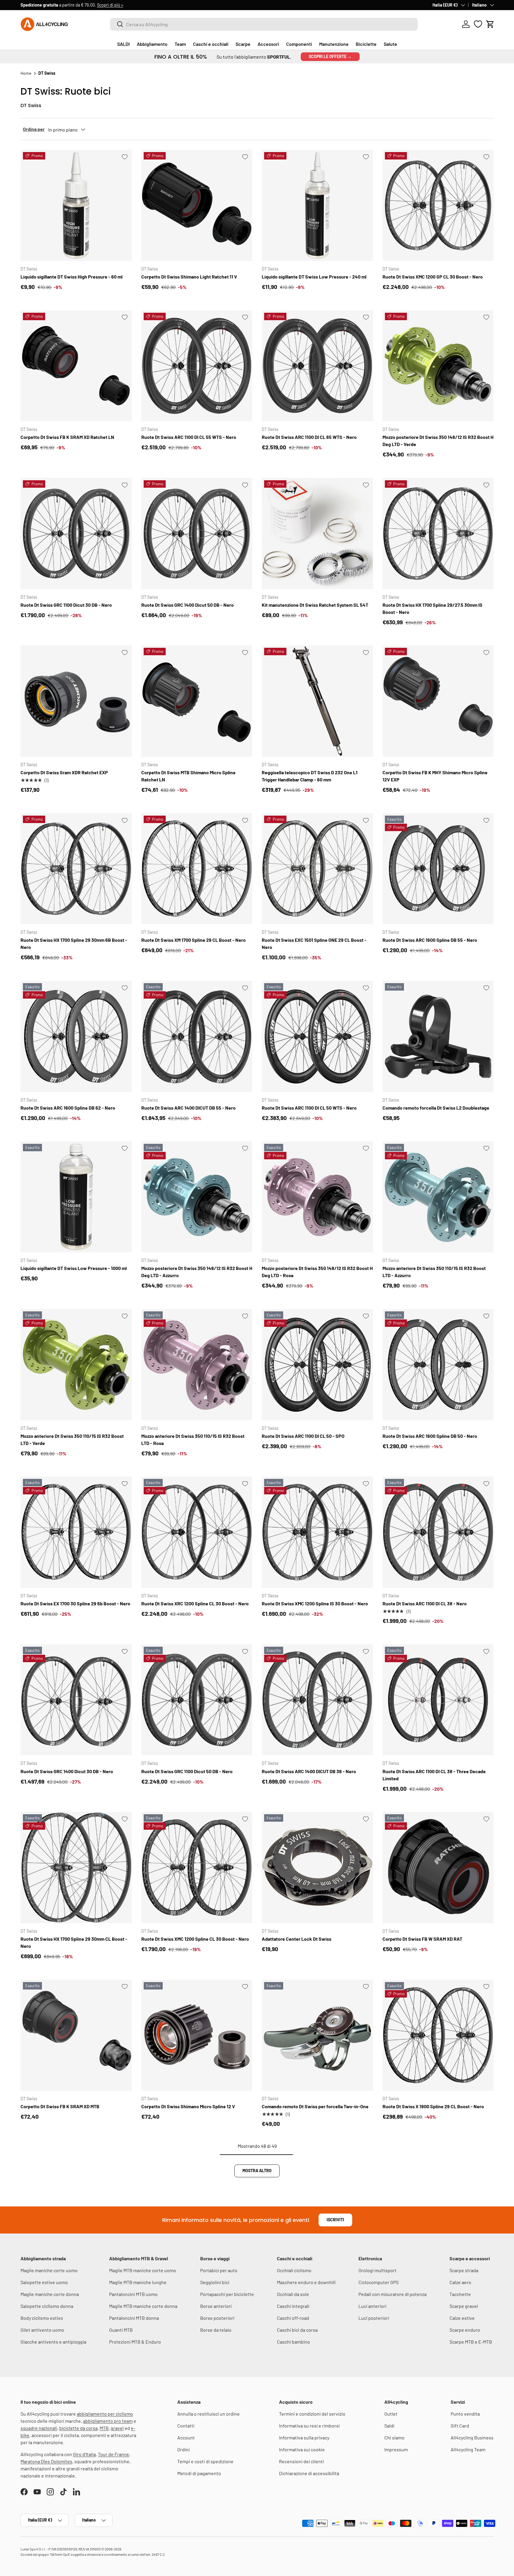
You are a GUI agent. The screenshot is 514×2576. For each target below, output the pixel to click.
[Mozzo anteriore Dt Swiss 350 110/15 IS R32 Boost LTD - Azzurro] (438, 1197)
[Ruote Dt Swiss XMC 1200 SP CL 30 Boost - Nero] (438, 205)
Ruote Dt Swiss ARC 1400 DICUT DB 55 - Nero (188, 1108)
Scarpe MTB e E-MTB (471, 2342)
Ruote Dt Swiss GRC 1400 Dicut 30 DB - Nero (67, 1771)
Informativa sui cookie (302, 2449)
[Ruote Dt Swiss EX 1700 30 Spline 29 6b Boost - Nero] (76, 1532)
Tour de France (113, 2454)
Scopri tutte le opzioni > (113, 5)
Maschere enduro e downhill (306, 2282)
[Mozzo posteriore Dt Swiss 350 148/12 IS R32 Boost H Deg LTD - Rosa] (317, 1197)
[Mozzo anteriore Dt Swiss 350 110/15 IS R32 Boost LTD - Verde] (76, 1365)
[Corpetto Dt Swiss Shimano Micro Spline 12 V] (197, 2035)
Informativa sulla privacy (304, 2437)
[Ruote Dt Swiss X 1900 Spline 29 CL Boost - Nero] (438, 2035)
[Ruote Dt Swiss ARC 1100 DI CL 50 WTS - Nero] (317, 1036)
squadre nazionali (39, 2428)
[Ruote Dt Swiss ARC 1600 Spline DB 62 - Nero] (76, 1036)
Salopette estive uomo (44, 2282)
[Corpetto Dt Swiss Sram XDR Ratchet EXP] (76, 701)
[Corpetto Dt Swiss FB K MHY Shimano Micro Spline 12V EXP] (438, 701)
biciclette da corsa (78, 2428)
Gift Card (460, 2426)
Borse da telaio (216, 2330)
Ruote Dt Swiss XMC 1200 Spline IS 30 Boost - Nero (315, 1603)
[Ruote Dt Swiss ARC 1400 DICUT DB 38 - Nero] (317, 1700)
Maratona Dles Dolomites (46, 2461)
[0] (478, 24)
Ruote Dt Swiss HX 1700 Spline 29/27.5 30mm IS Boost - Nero (432, 608)
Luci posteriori (374, 2318)
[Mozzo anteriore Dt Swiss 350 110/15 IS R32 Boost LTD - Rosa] (197, 1365)
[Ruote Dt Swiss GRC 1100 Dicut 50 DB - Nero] (197, 1700)
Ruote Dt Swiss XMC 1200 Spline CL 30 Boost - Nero (195, 1939)
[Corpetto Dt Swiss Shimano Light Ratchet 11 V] (197, 205)
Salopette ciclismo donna (47, 2306)
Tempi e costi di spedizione (205, 2461)
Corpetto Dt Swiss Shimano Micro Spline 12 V (188, 2106)
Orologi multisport (377, 2270)
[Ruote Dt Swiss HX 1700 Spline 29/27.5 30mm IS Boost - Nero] (438, 534)
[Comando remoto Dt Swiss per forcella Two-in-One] (317, 2035)
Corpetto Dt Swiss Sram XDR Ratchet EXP (64, 772)
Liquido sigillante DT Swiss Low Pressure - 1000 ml (74, 1268)
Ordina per (34, 129)
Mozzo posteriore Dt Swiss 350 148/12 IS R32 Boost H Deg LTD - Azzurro (197, 1272)
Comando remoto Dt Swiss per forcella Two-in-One (315, 2106)
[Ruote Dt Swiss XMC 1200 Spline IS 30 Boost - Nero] (317, 1532)
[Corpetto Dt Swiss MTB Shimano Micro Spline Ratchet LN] (197, 701)
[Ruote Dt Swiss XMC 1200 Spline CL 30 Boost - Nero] (197, 1868)
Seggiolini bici (215, 2282)
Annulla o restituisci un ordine (209, 2414)
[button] (490, 24)
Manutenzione (334, 44)
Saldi (389, 2426)
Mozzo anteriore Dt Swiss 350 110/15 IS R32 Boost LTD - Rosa (193, 1439)
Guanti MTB (121, 2330)
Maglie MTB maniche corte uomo (143, 2270)
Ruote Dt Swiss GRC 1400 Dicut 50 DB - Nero (188, 605)
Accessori (268, 44)
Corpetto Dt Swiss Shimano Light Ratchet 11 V (189, 277)
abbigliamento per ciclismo (105, 2414)
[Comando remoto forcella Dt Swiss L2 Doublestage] (438, 1036)
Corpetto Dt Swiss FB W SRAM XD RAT (422, 1939)
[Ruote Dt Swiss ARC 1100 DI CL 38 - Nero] (438, 1532)
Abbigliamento (152, 44)
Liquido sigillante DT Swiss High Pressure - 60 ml (72, 277)
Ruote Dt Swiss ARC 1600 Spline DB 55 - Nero (430, 940)
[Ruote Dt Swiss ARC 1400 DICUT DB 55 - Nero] (197, 1036)
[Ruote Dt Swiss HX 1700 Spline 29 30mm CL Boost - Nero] (76, 1868)
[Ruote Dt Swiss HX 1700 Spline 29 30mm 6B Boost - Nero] (76, 869)
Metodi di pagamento (199, 2473)
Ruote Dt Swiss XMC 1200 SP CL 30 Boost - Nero (433, 277)
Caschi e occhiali (211, 44)
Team (180, 44)
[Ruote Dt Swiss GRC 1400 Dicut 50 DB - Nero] (197, 534)
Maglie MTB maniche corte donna (143, 2306)
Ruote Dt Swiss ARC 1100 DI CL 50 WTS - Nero (309, 1108)
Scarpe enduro (465, 2330)
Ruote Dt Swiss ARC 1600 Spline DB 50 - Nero (430, 1436)
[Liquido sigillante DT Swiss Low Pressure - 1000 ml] (76, 1197)
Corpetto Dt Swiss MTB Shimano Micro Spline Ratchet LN (188, 776)
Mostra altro (257, 2171)
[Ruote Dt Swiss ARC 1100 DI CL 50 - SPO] (317, 1365)
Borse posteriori (217, 2318)
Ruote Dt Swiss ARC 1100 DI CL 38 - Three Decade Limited (434, 1775)
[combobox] (264, 24)
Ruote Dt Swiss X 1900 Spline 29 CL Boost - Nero (433, 2106)
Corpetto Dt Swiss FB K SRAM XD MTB (60, 2106)
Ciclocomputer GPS (379, 2282)
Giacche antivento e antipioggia (53, 2342)
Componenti (299, 44)
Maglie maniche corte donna (50, 2294)
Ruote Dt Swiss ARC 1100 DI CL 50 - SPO (303, 1436)
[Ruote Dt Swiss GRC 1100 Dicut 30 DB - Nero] (76, 534)
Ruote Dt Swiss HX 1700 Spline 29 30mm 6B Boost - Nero (74, 943)
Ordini (184, 2449)
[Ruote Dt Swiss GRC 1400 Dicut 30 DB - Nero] (76, 1700)
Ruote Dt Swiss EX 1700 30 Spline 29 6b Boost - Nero (75, 1603)
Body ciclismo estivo (42, 2318)
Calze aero (460, 2282)
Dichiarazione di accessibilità (309, 2473)
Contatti (186, 2426)
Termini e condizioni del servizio (312, 2414)
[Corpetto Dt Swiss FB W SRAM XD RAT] (438, 1868)
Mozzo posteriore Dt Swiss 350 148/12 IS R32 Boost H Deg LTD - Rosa (317, 1272)
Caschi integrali (293, 2306)
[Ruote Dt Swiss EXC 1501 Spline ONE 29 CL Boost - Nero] (317, 869)
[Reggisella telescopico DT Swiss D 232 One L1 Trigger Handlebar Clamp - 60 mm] (317, 701)
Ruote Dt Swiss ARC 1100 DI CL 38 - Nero (425, 1603)
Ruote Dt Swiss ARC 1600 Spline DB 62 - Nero (68, 1108)
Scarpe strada (464, 2270)
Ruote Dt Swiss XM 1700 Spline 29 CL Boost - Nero (193, 940)
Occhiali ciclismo (294, 2270)
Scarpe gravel (464, 2306)
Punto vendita (465, 2414)
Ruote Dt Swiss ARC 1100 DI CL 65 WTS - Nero (309, 437)
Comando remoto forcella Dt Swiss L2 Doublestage (436, 1108)
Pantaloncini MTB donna (134, 2318)
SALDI (123, 44)
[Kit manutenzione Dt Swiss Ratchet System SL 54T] (317, 534)
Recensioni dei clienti (301, 2461)
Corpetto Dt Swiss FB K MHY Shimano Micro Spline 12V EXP (435, 776)
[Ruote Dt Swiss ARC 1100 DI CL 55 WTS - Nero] (197, 366)
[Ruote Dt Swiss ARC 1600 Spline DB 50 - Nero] (438, 1365)
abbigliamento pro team (108, 2421)
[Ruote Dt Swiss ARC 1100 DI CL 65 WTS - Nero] (317, 366)
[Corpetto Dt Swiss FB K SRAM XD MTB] (76, 2035)
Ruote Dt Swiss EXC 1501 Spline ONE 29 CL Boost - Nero (314, 943)
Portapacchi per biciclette (227, 2294)
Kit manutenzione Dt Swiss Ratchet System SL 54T (315, 605)
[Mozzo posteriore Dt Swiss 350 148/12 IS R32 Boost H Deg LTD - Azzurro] (197, 1197)
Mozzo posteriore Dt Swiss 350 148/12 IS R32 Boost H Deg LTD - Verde (438, 441)
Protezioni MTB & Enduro (135, 2342)
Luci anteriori (372, 2306)
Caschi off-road (293, 2318)
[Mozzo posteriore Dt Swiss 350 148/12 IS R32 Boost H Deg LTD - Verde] (438, 366)
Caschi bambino (293, 2342)
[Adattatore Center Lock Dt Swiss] (317, 1868)
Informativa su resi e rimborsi (309, 2426)
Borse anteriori (216, 2306)
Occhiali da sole (293, 2294)
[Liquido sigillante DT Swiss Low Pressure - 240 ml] (317, 205)
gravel (117, 2428)
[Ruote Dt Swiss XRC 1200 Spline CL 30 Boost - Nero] (197, 1532)
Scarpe (243, 44)
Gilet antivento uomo (42, 2330)
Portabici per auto (219, 2270)
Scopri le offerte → (330, 56)
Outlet (391, 2414)
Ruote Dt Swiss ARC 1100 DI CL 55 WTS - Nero (189, 437)
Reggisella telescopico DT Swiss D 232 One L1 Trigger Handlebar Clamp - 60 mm (310, 776)
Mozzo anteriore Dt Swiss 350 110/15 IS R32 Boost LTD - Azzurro (434, 1272)
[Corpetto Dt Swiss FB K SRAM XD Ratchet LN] (76, 366)
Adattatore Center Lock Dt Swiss (297, 1939)
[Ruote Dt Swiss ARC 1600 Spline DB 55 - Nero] (438, 869)
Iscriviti (335, 2220)
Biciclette (366, 44)
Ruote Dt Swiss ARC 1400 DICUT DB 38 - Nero (309, 1771)
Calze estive (462, 2318)
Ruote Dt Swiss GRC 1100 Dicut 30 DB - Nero (66, 605)
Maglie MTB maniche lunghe (138, 2282)
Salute (390, 44)
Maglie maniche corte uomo (49, 2270)
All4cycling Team (468, 2449)
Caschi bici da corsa (297, 2330)
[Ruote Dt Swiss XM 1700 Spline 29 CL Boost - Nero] (197, 869)
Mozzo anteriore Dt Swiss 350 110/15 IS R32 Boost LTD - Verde (72, 1439)
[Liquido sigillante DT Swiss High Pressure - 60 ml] (76, 205)
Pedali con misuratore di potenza (392, 2294)
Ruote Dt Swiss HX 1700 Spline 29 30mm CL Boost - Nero (74, 1942)
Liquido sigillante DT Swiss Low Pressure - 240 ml (314, 277)
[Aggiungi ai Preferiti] (125, 157)
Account (186, 2437)
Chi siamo (394, 2437)
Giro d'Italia (84, 2454)
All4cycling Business (472, 2437)
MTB (104, 2428)
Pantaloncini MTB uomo (133, 2294)
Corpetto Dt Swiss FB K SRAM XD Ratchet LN (67, 437)
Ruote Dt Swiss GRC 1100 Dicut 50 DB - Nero (187, 1771)
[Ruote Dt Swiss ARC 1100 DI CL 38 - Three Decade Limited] (438, 1700)
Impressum (396, 2449)
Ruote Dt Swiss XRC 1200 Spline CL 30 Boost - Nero (195, 1603)
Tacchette (460, 2294)
